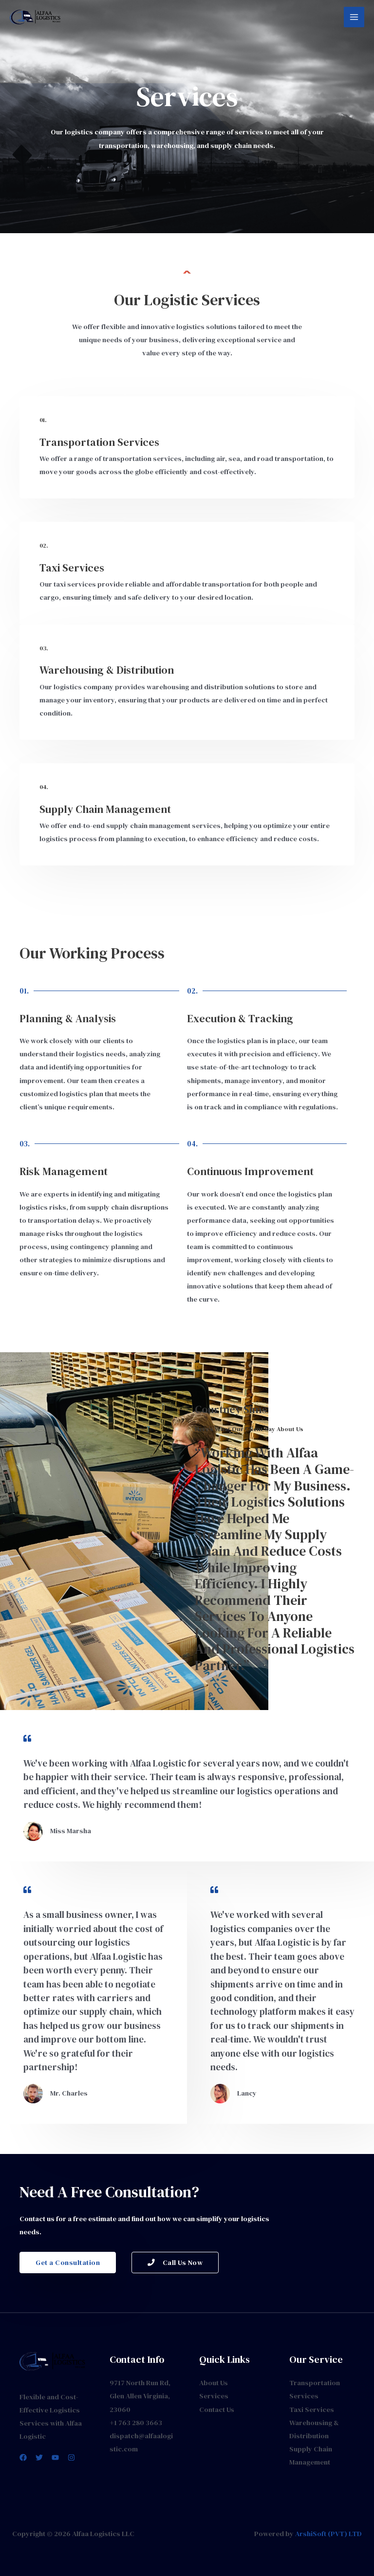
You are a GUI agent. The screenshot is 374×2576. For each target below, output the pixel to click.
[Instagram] (71, 2457)
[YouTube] (55, 2457)
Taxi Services (312, 2410)
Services (214, 2396)
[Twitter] (39, 2457)
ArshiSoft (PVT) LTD (328, 2534)
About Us (214, 2383)
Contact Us (217, 2410)
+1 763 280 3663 (136, 2423)
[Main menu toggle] (354, 17)
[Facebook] (23, 2457)
